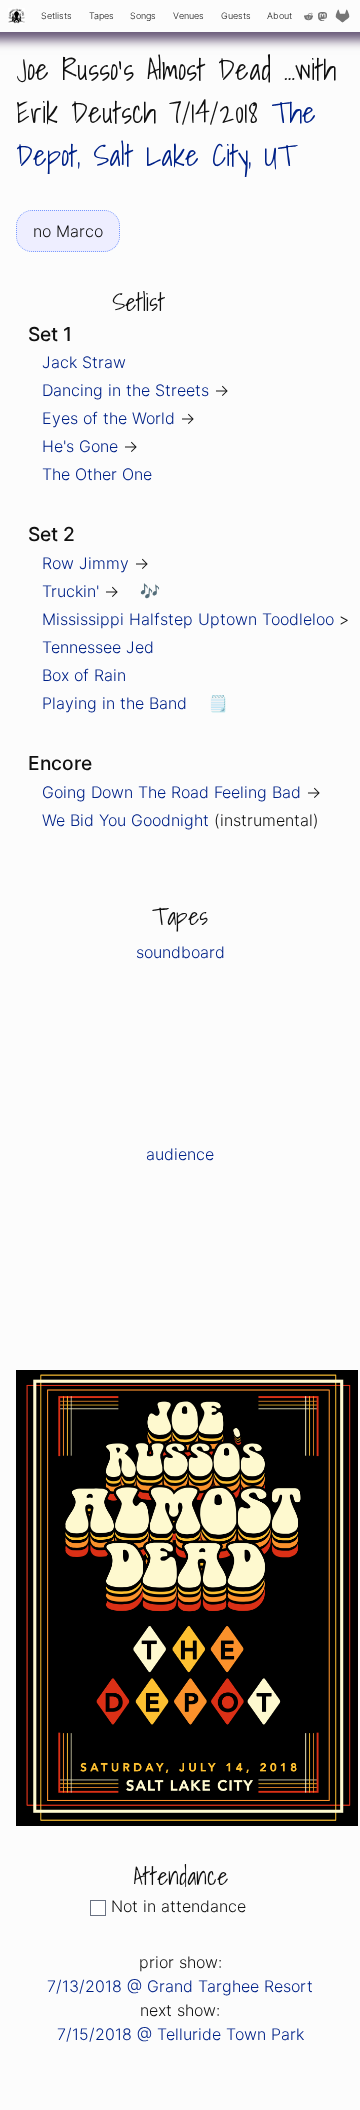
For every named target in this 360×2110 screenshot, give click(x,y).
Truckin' (70, 591)
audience (180, 1154)
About (279, 15)
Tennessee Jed (98, 647)
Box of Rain (84, 675)
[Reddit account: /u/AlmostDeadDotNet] (308, 16)
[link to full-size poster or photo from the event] (187, 1596)
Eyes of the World (108, 418)
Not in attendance (178, 1906)
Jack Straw (84, 362)
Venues (188, 15)
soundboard (180, 952)
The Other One (97, 474)
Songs (143, 15)
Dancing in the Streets (125, 390)
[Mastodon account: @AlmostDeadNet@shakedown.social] (322, 16)
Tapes (101, 15)
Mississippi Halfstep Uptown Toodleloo (188, 619)
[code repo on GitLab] (345, 16)
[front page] (16, 16)
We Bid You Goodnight (125, 820)
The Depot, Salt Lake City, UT (166, 133)
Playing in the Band (114, 703)
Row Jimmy (85, 563)
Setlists (56, 15)
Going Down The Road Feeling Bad (171, 792)
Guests (236, 15)
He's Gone (80, 446)
